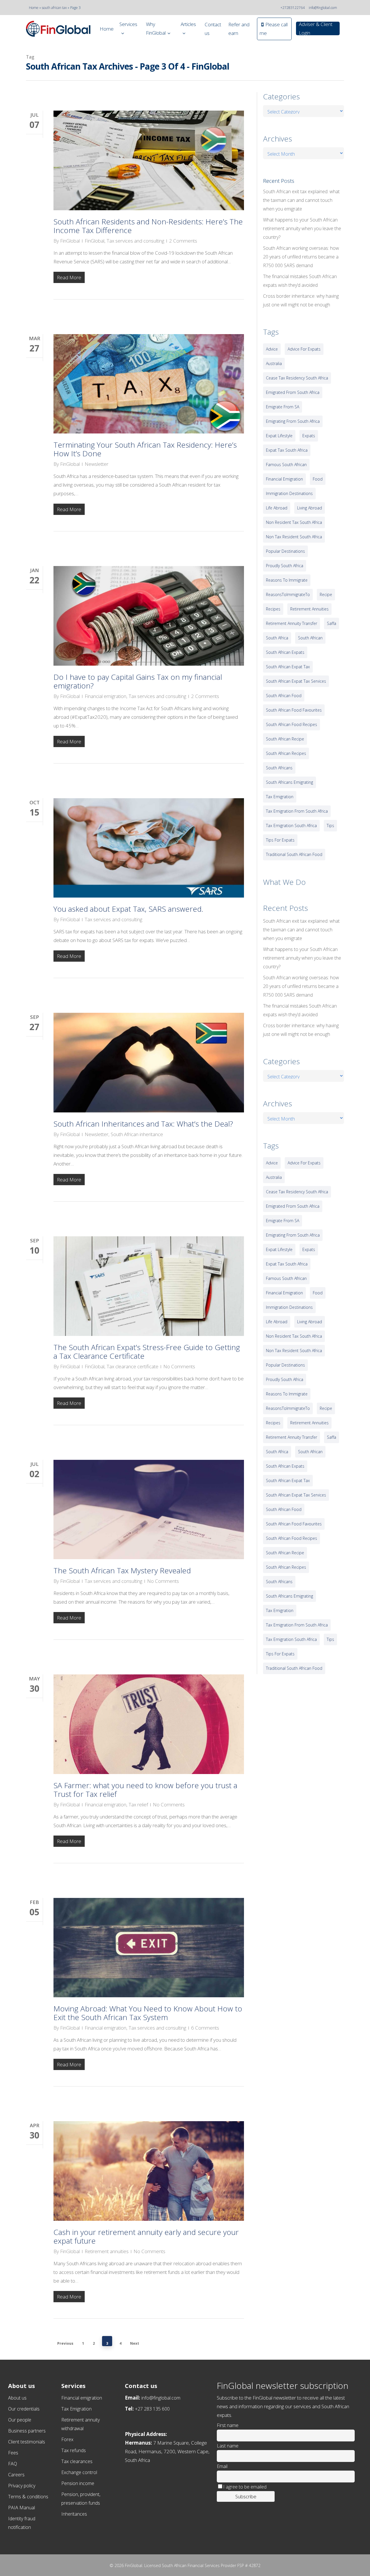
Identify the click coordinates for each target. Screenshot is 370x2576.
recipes (273, 609)
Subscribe (246, 2496)
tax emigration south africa (291, 826)
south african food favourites (294, 710)
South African (310, 638)
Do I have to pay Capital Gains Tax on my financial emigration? (138, 681)
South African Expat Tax (288, 667)
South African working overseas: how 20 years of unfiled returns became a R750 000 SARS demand (301, 257)
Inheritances (74, 2514)
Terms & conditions (28, 2497)
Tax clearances (77, 2461)
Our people (20, 2420)
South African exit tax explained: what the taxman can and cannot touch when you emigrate (301, 200)
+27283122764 (293, 8)
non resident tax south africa (294, 522)
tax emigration (280, 797)
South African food (284, 696)
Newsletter (97, 464)
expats (309, 436)
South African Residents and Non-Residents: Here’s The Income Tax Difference (148, 226)
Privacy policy (22, 2486)
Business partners (27, 2431)
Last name (228, 2446)
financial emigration (284, 479)
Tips (330, 826)
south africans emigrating (289, 782)
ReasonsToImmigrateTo (288, 594)
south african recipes (286, 753)
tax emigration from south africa (297, 811)
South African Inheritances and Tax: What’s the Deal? (143, 1124)
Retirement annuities (107, 2251)
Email (222, 2466)
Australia (274, 363)
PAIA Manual (22, 2508)
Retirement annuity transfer (292, 623)
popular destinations (285, 551)
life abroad (277, 508)
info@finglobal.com (323, 8)
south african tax (54, 8)
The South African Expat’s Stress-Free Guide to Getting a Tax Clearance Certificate (147, 1352)
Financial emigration (106, 696)
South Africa (277, 638)
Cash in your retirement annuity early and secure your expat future (146, 2236)
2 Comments (183, 241)
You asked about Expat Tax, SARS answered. (128, 909)
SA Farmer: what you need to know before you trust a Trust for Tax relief (145, 1790)
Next (135, 2343)
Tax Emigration (76, 2409)
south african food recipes (292, 724)
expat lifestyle (279, 436)
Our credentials (24, 2409)
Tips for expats (280, 840)
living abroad (310, 508)
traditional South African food (294, 854)
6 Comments (205, 2028)
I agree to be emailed (245, 2487)
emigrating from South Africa (293, 421)
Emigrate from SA (283, 407)
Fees (13, 2453)
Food (318, 479)
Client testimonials (27, 2442)
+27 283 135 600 (152, 2409)
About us (17, 2398)
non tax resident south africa (294, 537)
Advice (272, 349)
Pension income (78, 2483)
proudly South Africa (285, 566)
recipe (326, 594)
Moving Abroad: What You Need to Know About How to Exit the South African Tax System (148, 2013)
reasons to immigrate (287, 580)
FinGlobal (70, 241)
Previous (65, 2343)
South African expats (285, 652)
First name (228, 2425)
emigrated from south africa (293, 392)
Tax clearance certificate (133, 1366)
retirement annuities (309, 609)
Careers (16, 2475)
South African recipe (285, 739)
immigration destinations (289, 493)
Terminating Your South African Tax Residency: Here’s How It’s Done (145, 449)
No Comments (179, 1366)
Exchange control (79, 2472)
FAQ (13, 2464)
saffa (332, 623)
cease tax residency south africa (297, 378)
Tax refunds (74, 2450)
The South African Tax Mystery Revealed (122, 1570)
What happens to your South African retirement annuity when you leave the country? (302, 228)
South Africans (279, 768)
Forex (67, 2439)
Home (34, 8)
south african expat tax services (296, 681)
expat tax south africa (287, 450)
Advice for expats (304, 349)
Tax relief (138, 1804)
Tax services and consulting (135, 241)
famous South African (286, 465)
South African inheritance (137, 1134)
